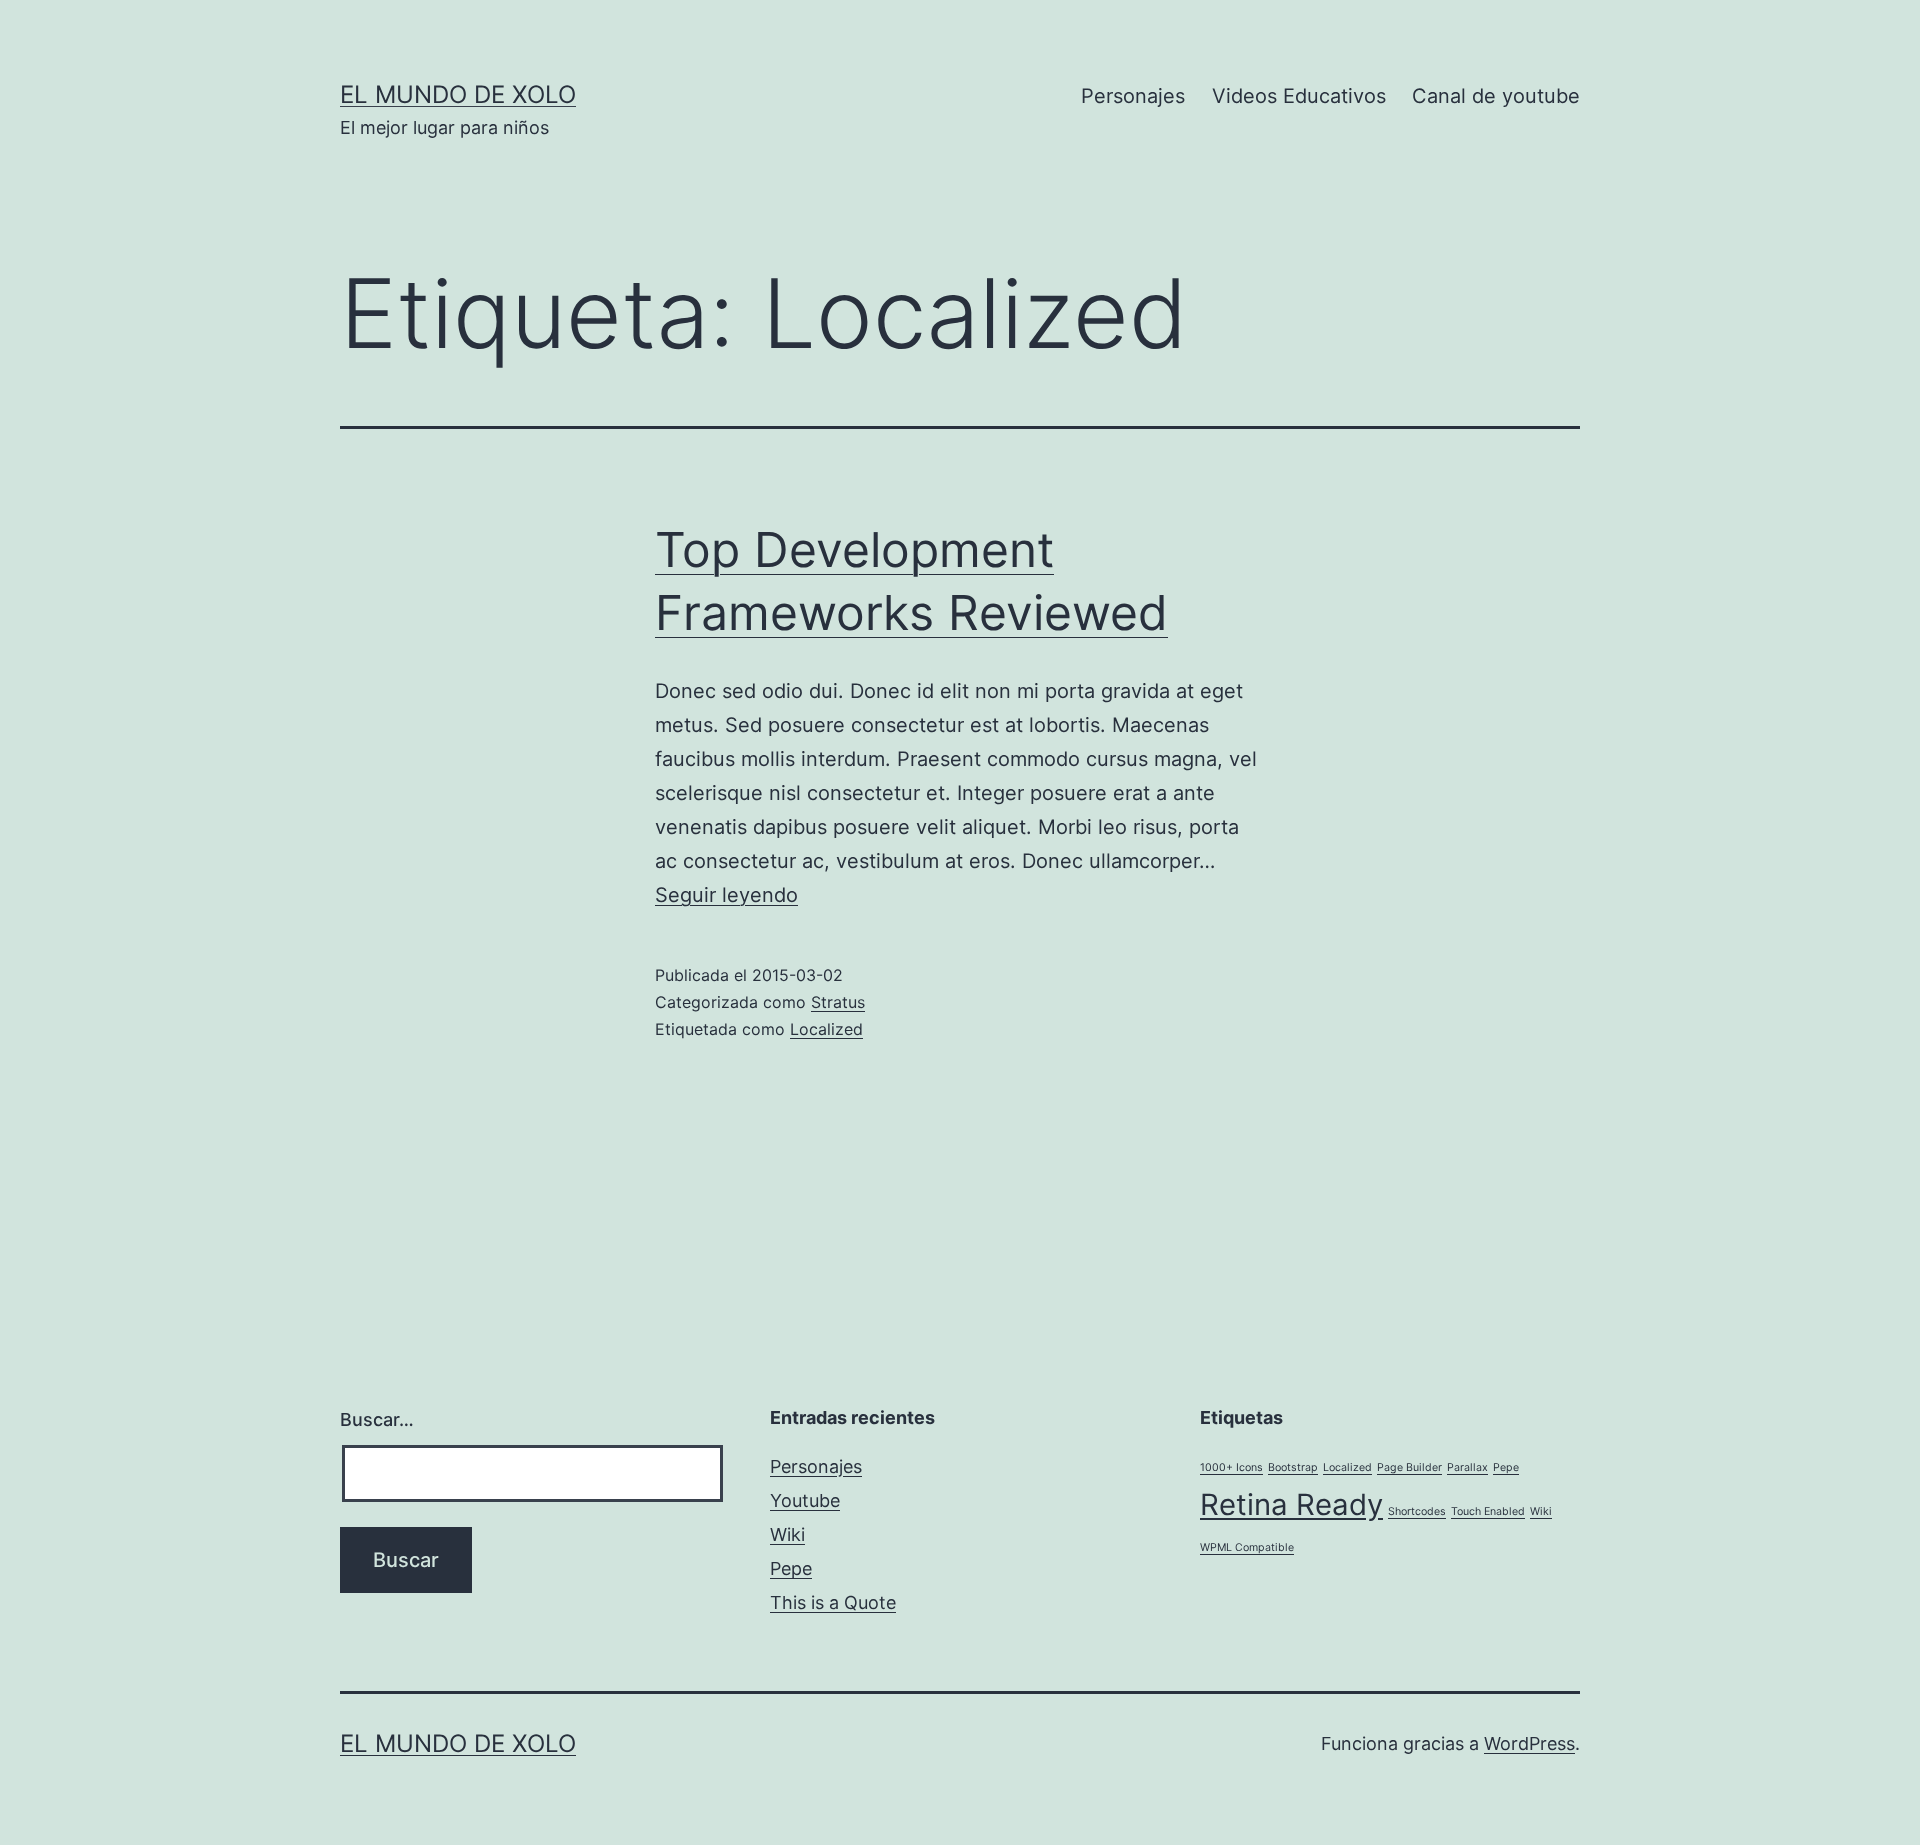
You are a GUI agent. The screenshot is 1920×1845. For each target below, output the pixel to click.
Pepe (791, 1568)
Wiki (787, 1534)
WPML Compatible (1247, 1547)
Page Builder (1409, 1467)
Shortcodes (1417, 1511)
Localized (826, 1029)
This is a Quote (833, 1602)
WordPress (1529, 1743)
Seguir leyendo (726, 895)
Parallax (1467, 1467)
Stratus (838, 1002)
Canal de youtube (1496, 96)
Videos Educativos (1299, 96)
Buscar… (377, 1419)
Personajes (1133, 96)
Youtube (805, 1500)
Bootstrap (1293, 1467)
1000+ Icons (1231, 1467)
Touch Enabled (1488, 1511)
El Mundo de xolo (458, 94)
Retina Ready (1291, 1504)
